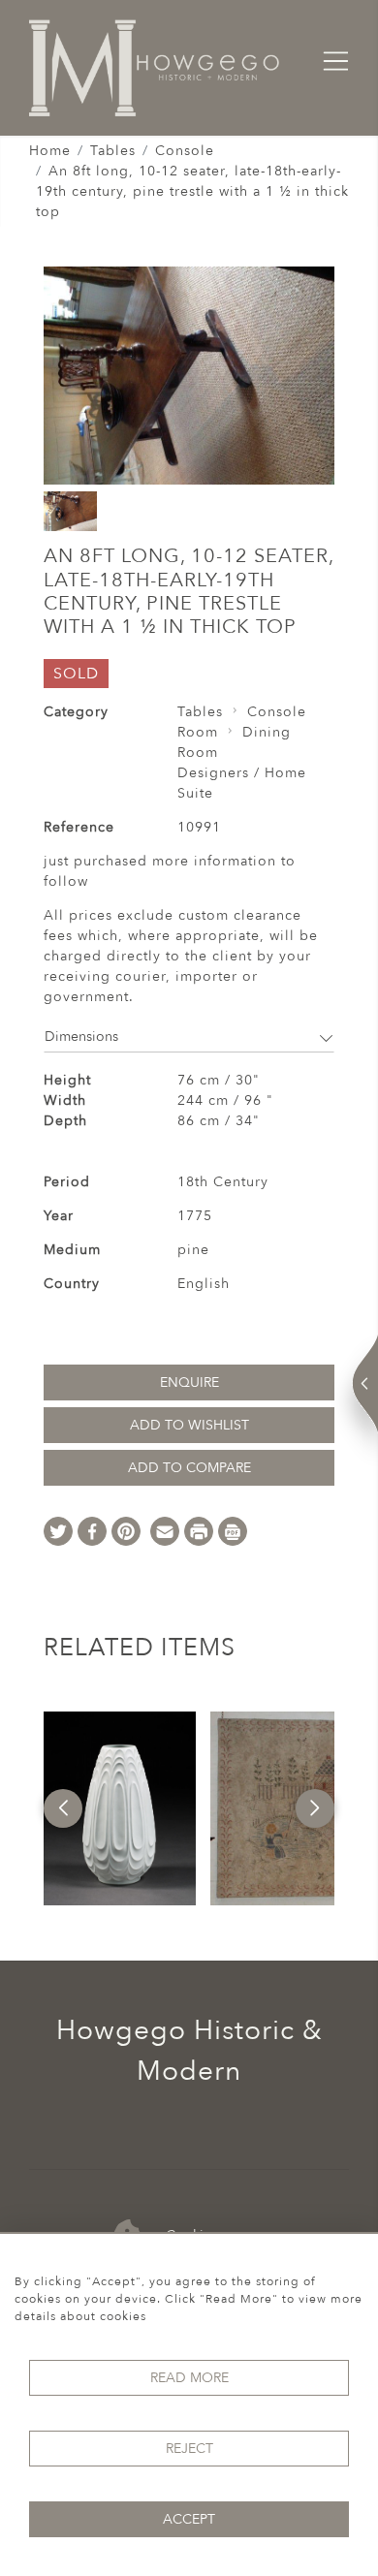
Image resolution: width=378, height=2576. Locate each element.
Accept (189, 2519)
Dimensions (81, 1037)
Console (185, 151)
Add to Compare (189, 1468)
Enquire (189, 1382)
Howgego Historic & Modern (189, 2051)
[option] (119, 1808)
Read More (189, 2378)
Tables (113, 151)
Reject (189, 2449)
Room (198, 732)
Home (50, 151)
